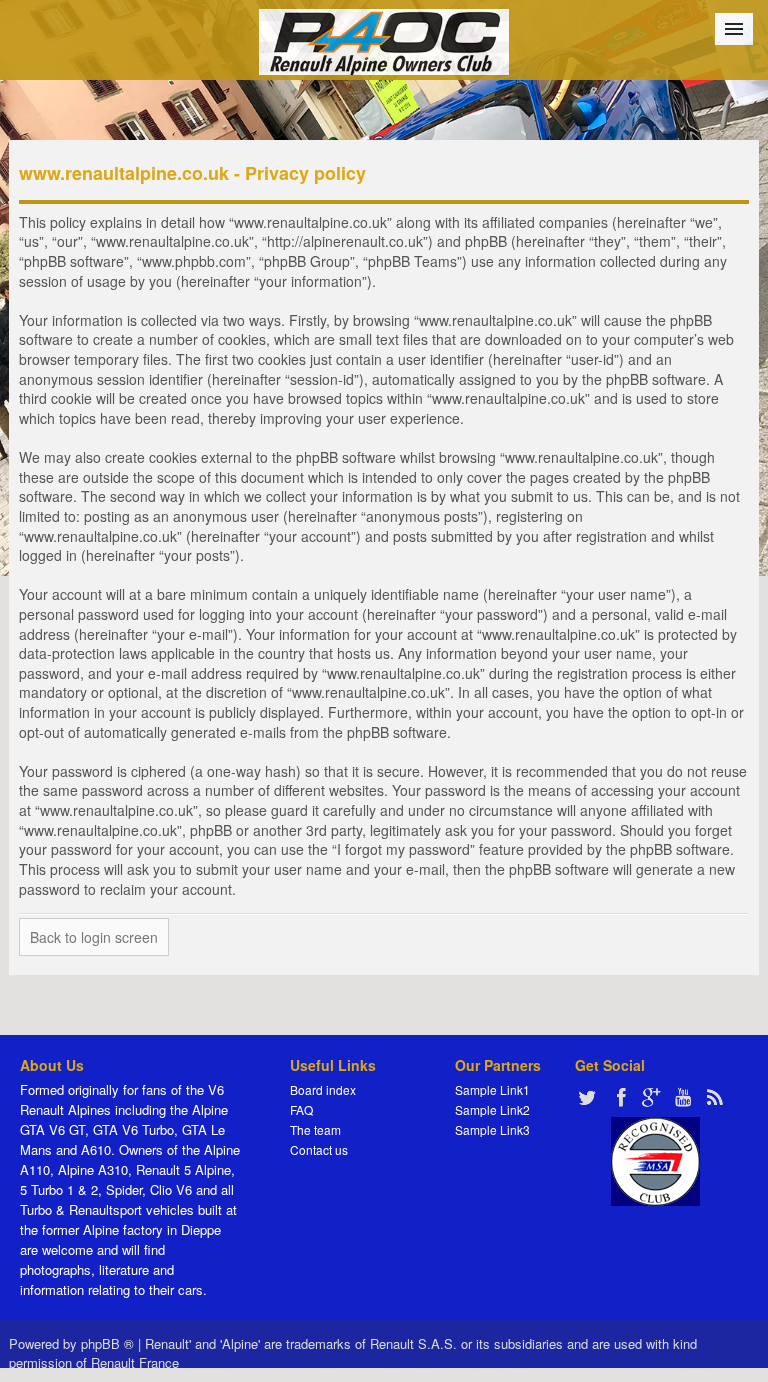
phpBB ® (107, 1343)
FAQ (301, 1109)
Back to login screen (94, 937)
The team (315, 1129)
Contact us (319, 1149)
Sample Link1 (492, 1089)
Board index (323, 1089)
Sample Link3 (492, 1129)
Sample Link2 (492, 1109)
